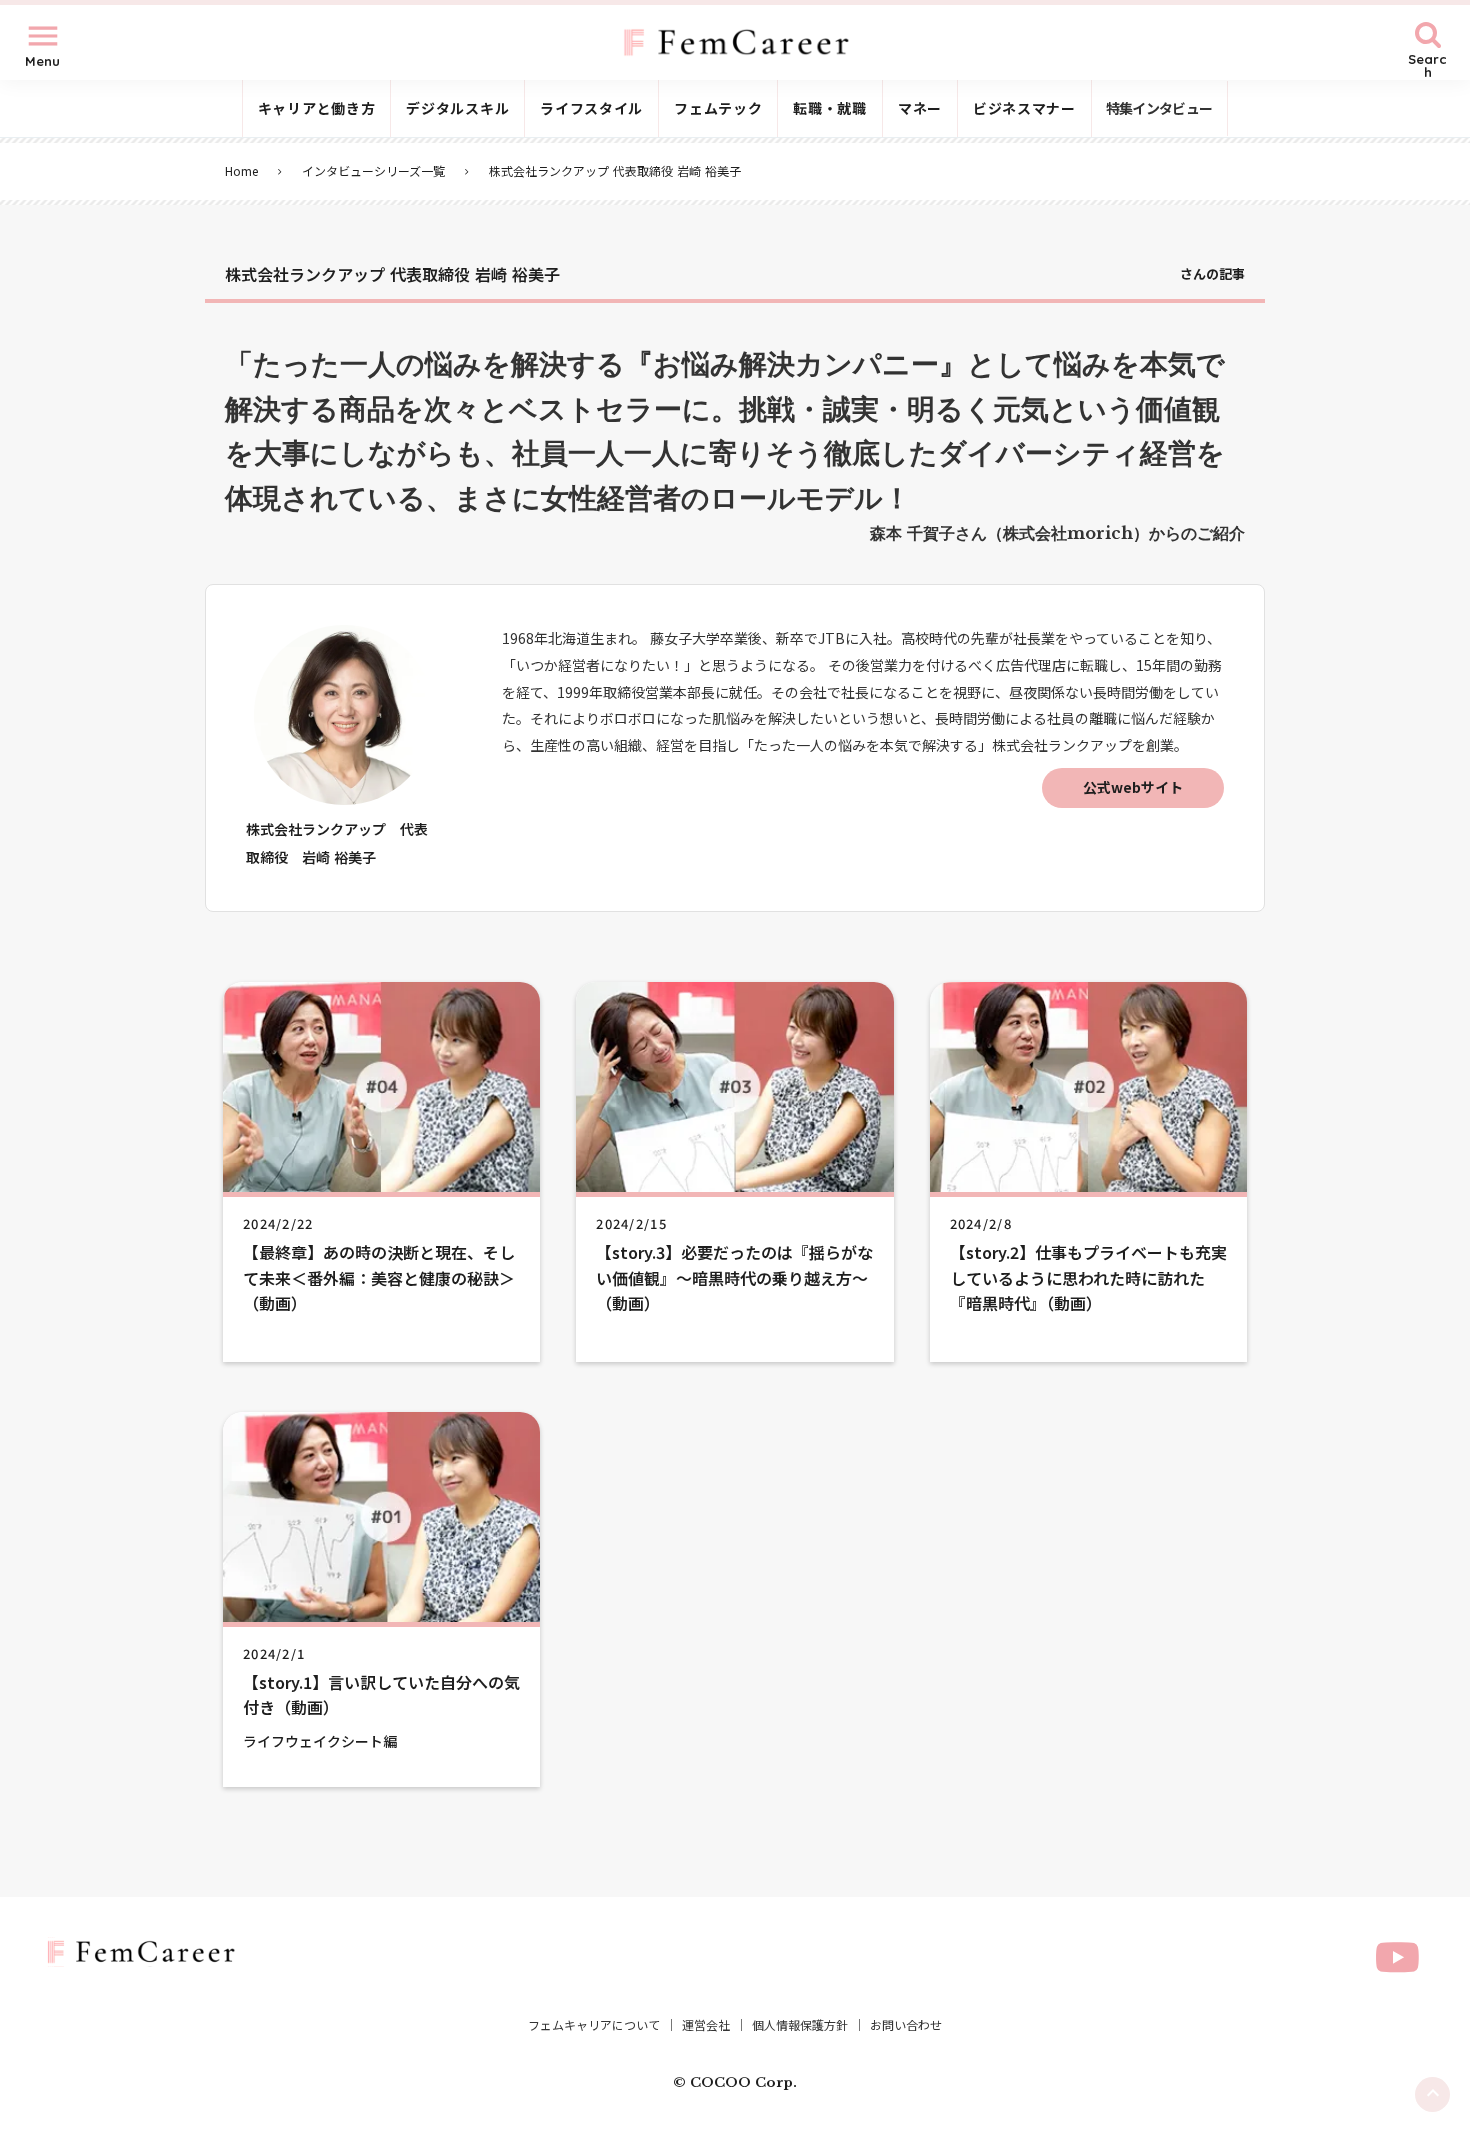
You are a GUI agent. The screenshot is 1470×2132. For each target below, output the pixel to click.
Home (241, 171)
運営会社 (706, 2025)
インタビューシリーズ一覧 (373, 171)
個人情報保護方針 (800, 2025)
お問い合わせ (906, 2025)
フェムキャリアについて (594, 2025)
